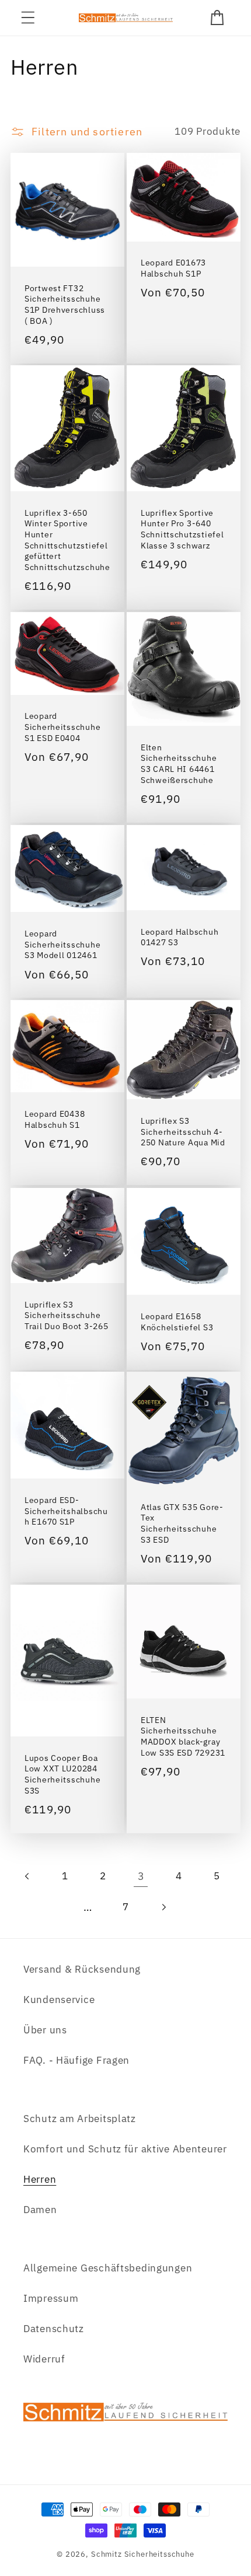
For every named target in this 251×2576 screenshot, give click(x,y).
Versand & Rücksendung (82, 1969)
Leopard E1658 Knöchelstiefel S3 (177, 1321)
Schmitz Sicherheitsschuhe (143, 2554)
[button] (28, 18)
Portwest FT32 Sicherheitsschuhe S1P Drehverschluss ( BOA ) (65, 304)
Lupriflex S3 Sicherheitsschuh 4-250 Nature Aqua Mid (183, 1132)
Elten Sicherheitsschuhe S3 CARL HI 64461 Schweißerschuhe (179, 764)
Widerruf (44, 2359)
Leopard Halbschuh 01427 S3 (179, 937)
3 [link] (141, 1876)
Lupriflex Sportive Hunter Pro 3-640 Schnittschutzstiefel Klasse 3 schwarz (182, 529)
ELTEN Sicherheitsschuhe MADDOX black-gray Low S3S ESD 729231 (183, 1736)
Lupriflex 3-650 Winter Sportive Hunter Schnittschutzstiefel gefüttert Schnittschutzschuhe (67, 540)
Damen (40, 2210)
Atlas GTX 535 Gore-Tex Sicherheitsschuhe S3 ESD (182, 1523)
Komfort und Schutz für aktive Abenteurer (125, 2149)
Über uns (45, 2030)
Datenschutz (54, 2329)
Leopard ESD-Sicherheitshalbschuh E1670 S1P (66, 1511)
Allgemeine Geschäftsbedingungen (108, 2268)
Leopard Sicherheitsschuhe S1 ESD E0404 (62, 727)
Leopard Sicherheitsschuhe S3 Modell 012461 (62, 944)
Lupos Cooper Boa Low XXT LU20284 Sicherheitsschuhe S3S (62, 1774)
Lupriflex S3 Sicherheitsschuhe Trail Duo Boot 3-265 (66, 1315)
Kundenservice (59, 2000)
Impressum (51, 2298)
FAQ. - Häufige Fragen (76, 2060)
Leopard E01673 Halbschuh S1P (173, 268)
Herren (40, 2179)
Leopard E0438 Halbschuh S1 (55, 1119)
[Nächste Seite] (163, 1907)
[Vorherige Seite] (28, 1876)
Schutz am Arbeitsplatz (80, 2119)
